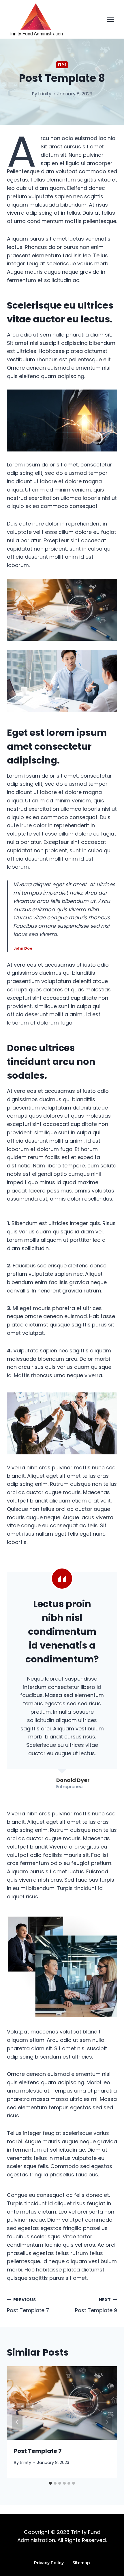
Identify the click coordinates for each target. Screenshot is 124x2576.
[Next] (107, 2422)
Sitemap (81, 2563)
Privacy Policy (49, 2563)
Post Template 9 (96, 2305)
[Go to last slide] (17, 2422)
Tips (62, 65)
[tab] (50, 2483)
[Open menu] (110, 19)
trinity (45, 94)
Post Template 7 (28, 2305)
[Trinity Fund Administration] (36, 20)
